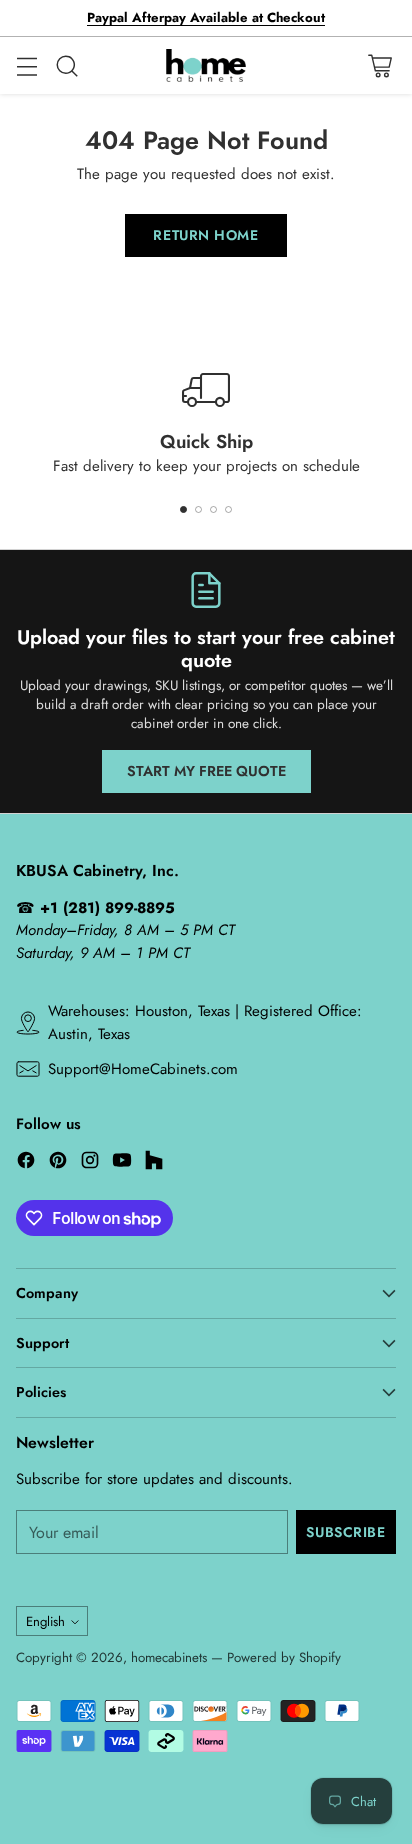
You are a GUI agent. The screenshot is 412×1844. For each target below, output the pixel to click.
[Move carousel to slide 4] (228, 509)
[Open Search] (66, 65)
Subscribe (345, 1532)
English (45, 1621)
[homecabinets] (206, 66)
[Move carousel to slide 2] (198, 509)
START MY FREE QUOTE (206, 771)
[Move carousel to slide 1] (183, 509)
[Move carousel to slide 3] (213, 509)
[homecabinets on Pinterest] (58, 1163)
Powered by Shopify (284, 1657)
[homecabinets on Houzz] (154, 1163)
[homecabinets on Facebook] (26, 1163)
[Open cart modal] (379, 65)
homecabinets (169, 1657)
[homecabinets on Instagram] (90, 1163)
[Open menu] (26, 65)
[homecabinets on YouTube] (122, 1163)
